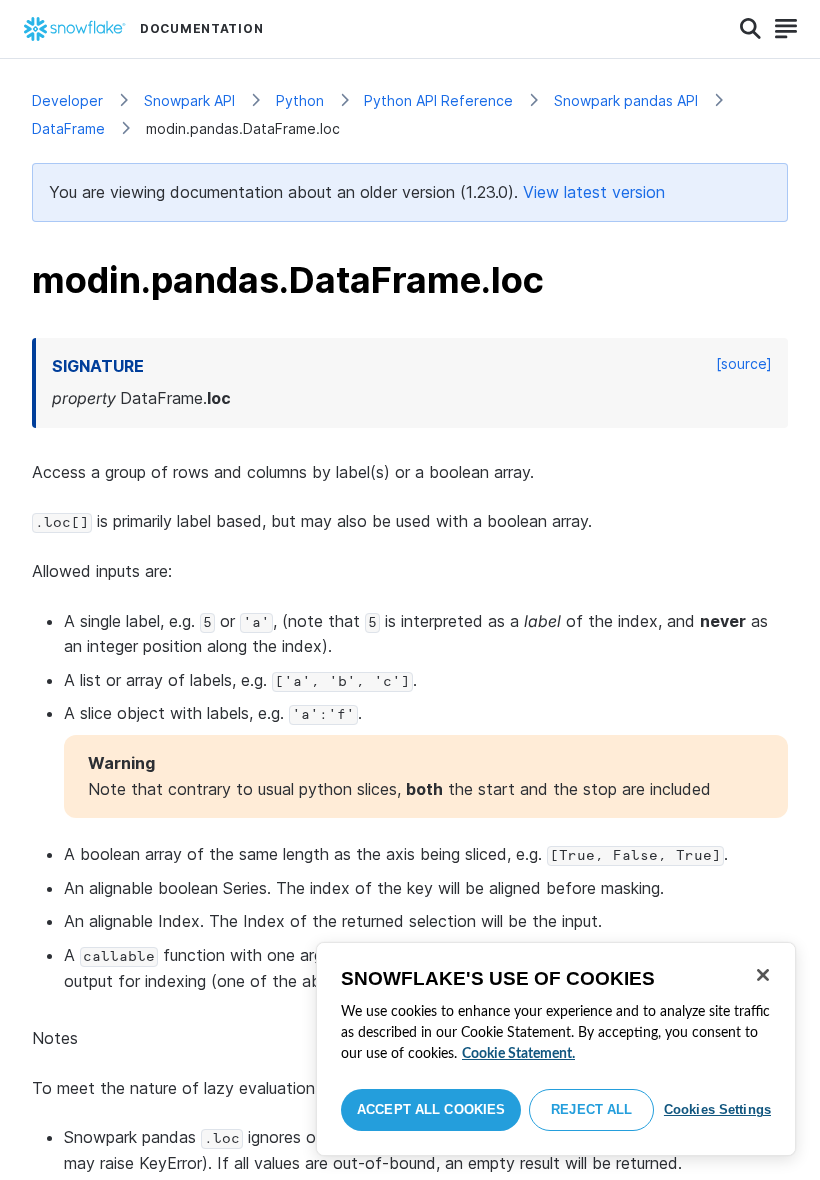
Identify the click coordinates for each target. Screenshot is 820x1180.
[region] (556, 1049)
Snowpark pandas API (626, 100)
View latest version (594, 192)
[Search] (750, 29)
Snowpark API (189, 100)
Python (300, 100)
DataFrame (68, 128)
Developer (67, 100)
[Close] (763, 975)
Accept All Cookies (431, 1109)
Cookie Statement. (518, 1054)
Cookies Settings (717, 1109)
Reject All (591, 1109)
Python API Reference (438, 100)
